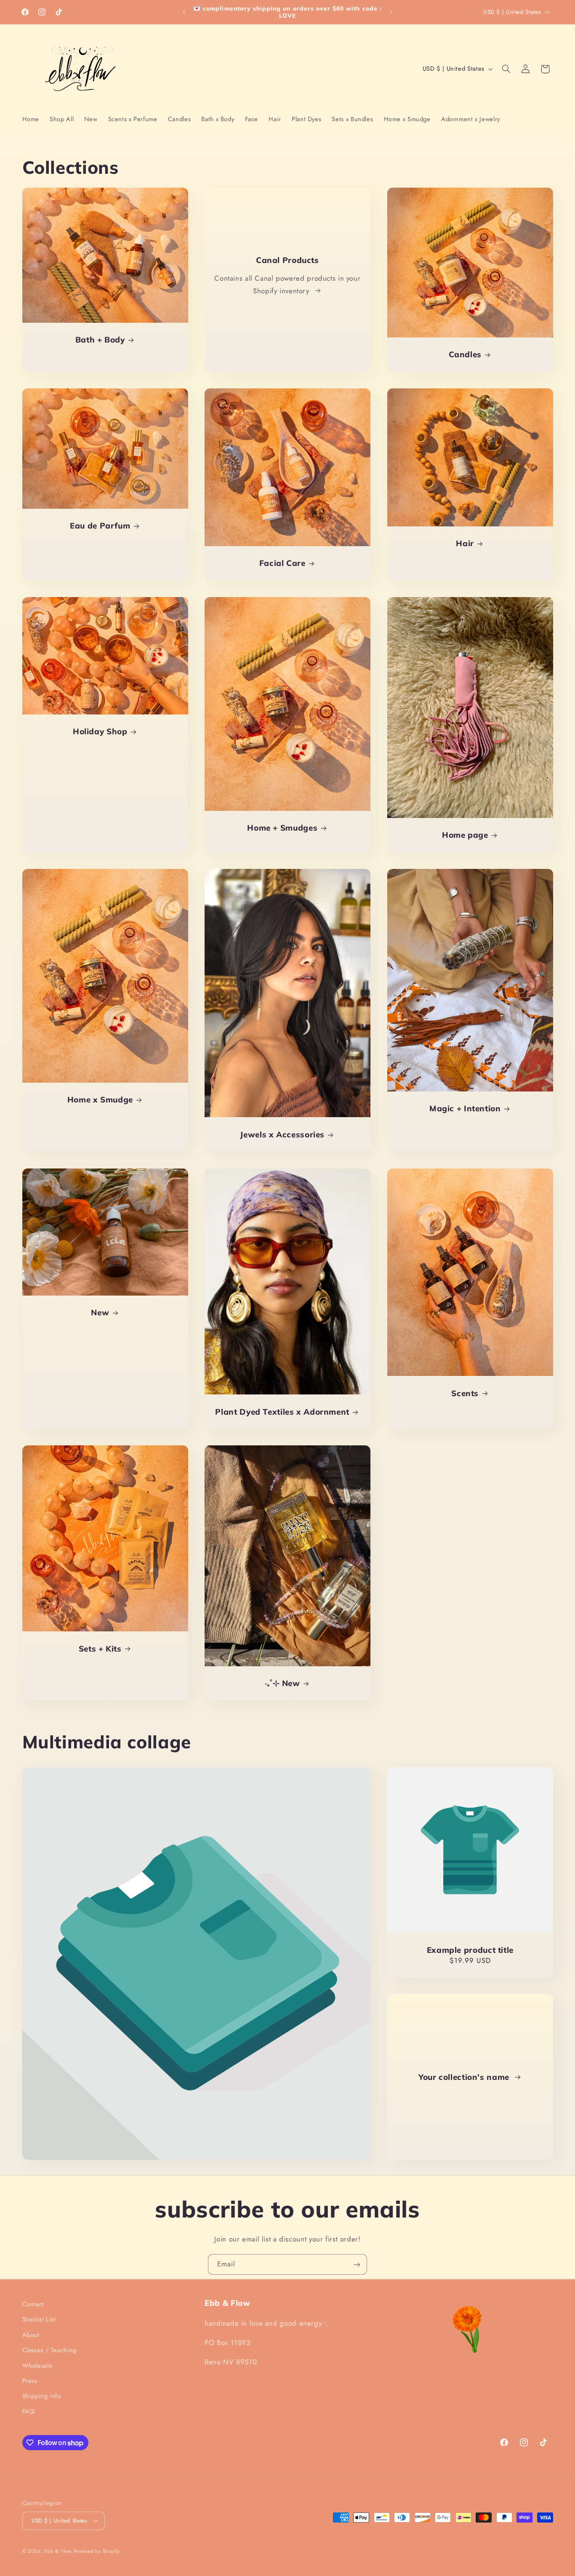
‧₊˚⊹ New (282, 1683)
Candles (465, 354)
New (100, 1312)
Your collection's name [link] (465, 2077)
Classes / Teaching (49, 2350)
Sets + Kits (100, 1649)
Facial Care (282, 563)
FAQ (29, 2411)
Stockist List (39, 2319)
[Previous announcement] (184, 12)
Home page (465, 835)
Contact (33, 2304)
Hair (465, 543)
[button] (506, 69)
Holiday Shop (100, 731)
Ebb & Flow (58, 2551)
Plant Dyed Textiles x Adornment (283, 1411)
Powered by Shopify (97, 2551)
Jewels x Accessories (283, 1134)
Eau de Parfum (100, 526)
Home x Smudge (100, 1099)
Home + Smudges (282, 828)
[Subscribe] (357, 2264)
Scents (465, 1393)
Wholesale (37, 2365)
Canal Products (287, 260)
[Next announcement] (391, 12)
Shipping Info (42, 2396)
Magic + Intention (465, 1108)
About (31, 2334)
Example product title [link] (470, 1950)
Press (30, 2381)
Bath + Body (100, 340)
